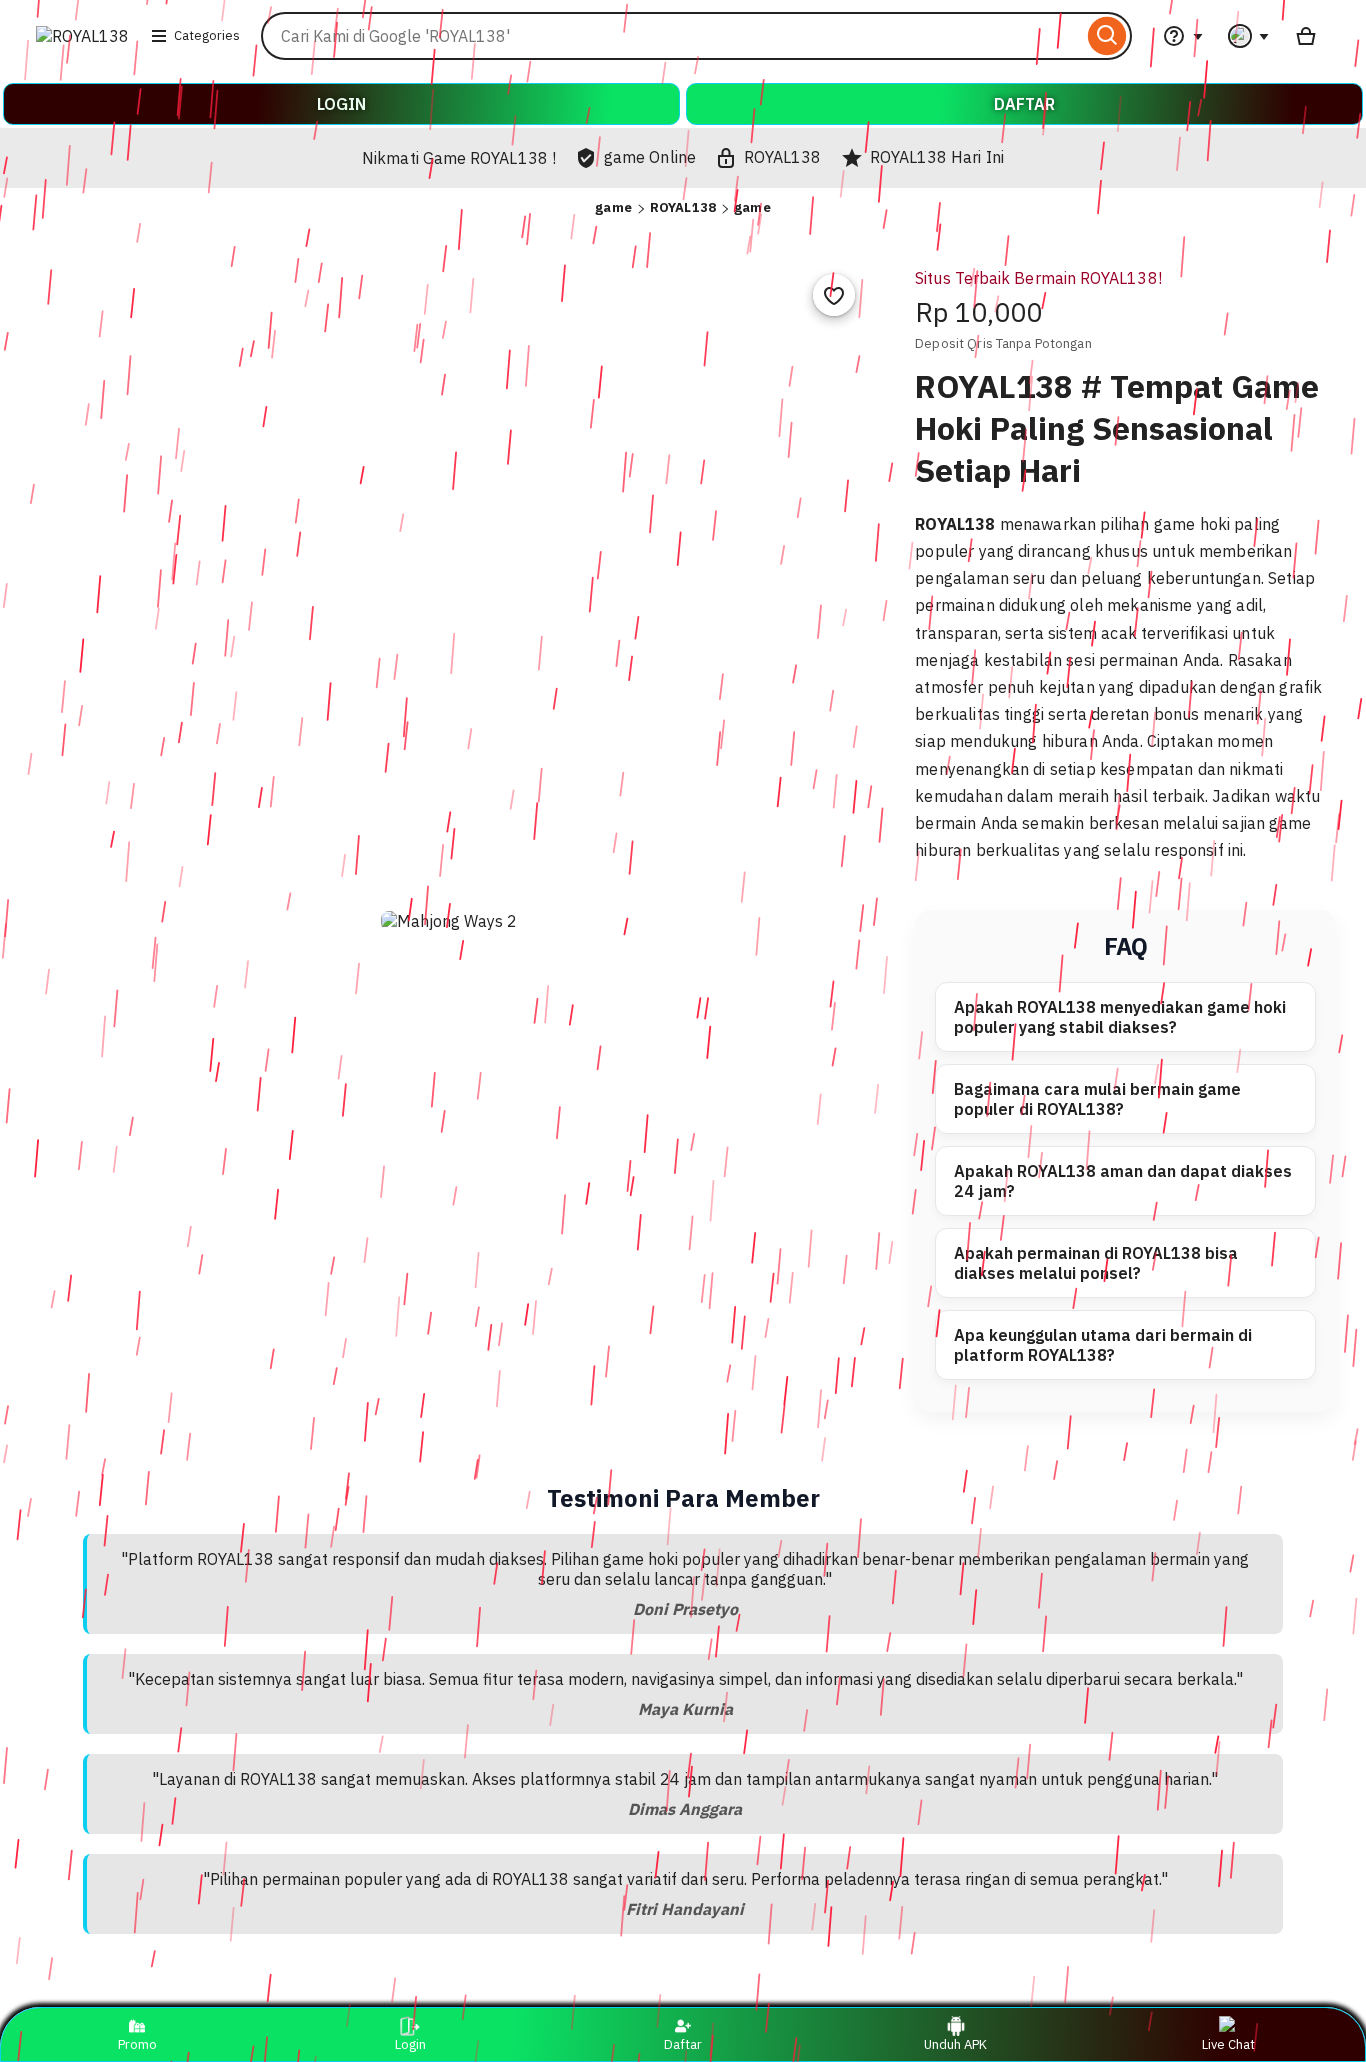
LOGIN (341, 104)
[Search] (1107, 36)
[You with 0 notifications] (1249, 36)
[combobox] (672, 36)
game (613, 207)
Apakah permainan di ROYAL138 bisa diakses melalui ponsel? (1096, 1263)
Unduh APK (955, 2044)
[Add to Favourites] (834, 295)
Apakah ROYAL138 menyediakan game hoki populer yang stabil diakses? (1120, 1017)
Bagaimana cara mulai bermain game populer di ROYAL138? (1097, 1099)
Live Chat (1228, 2044)
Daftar (683, 2044)
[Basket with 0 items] (1306, 36)
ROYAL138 (683, 207)
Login (410, 2044)
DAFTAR (1024, 104)
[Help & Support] (1183, 36)
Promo (137, 2044)
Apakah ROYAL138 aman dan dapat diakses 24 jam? (1123, 1181)
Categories (207, 35)
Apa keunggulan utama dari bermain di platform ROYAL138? (1103, 1345)
